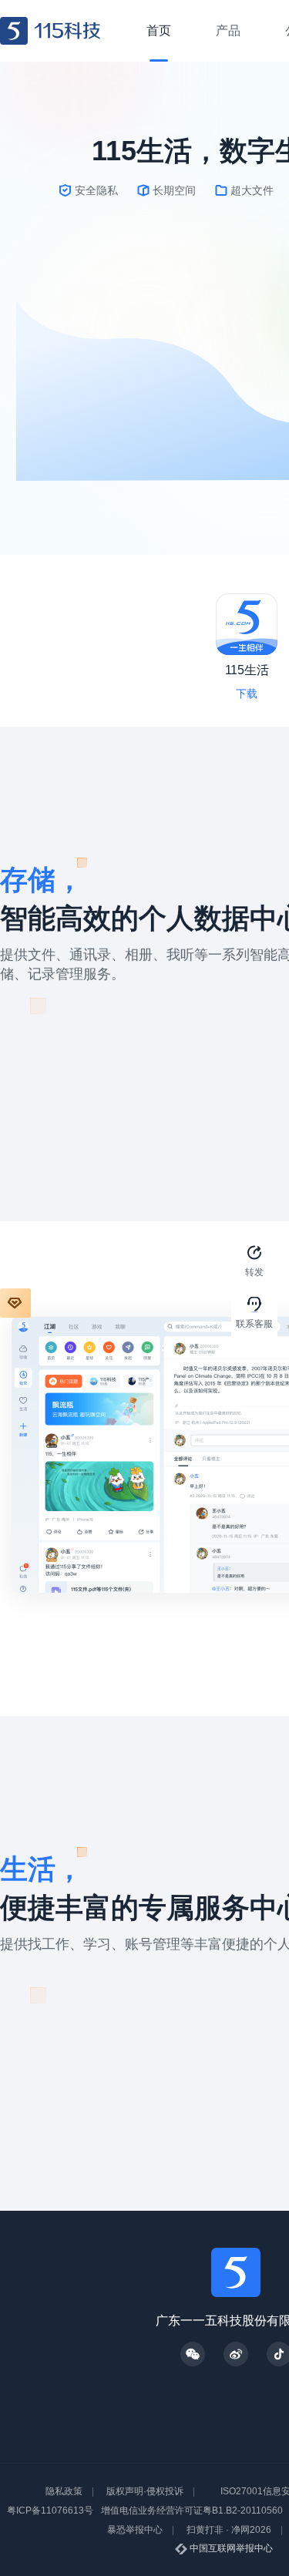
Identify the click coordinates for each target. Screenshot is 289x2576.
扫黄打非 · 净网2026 (229, 2530)
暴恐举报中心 (135, 2530)
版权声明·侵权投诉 (145, 2491)
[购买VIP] (15, 1303)
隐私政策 (64, 2491)
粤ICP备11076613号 (50, 2511)
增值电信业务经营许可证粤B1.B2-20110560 (192, 2511)
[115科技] (50, 31)
